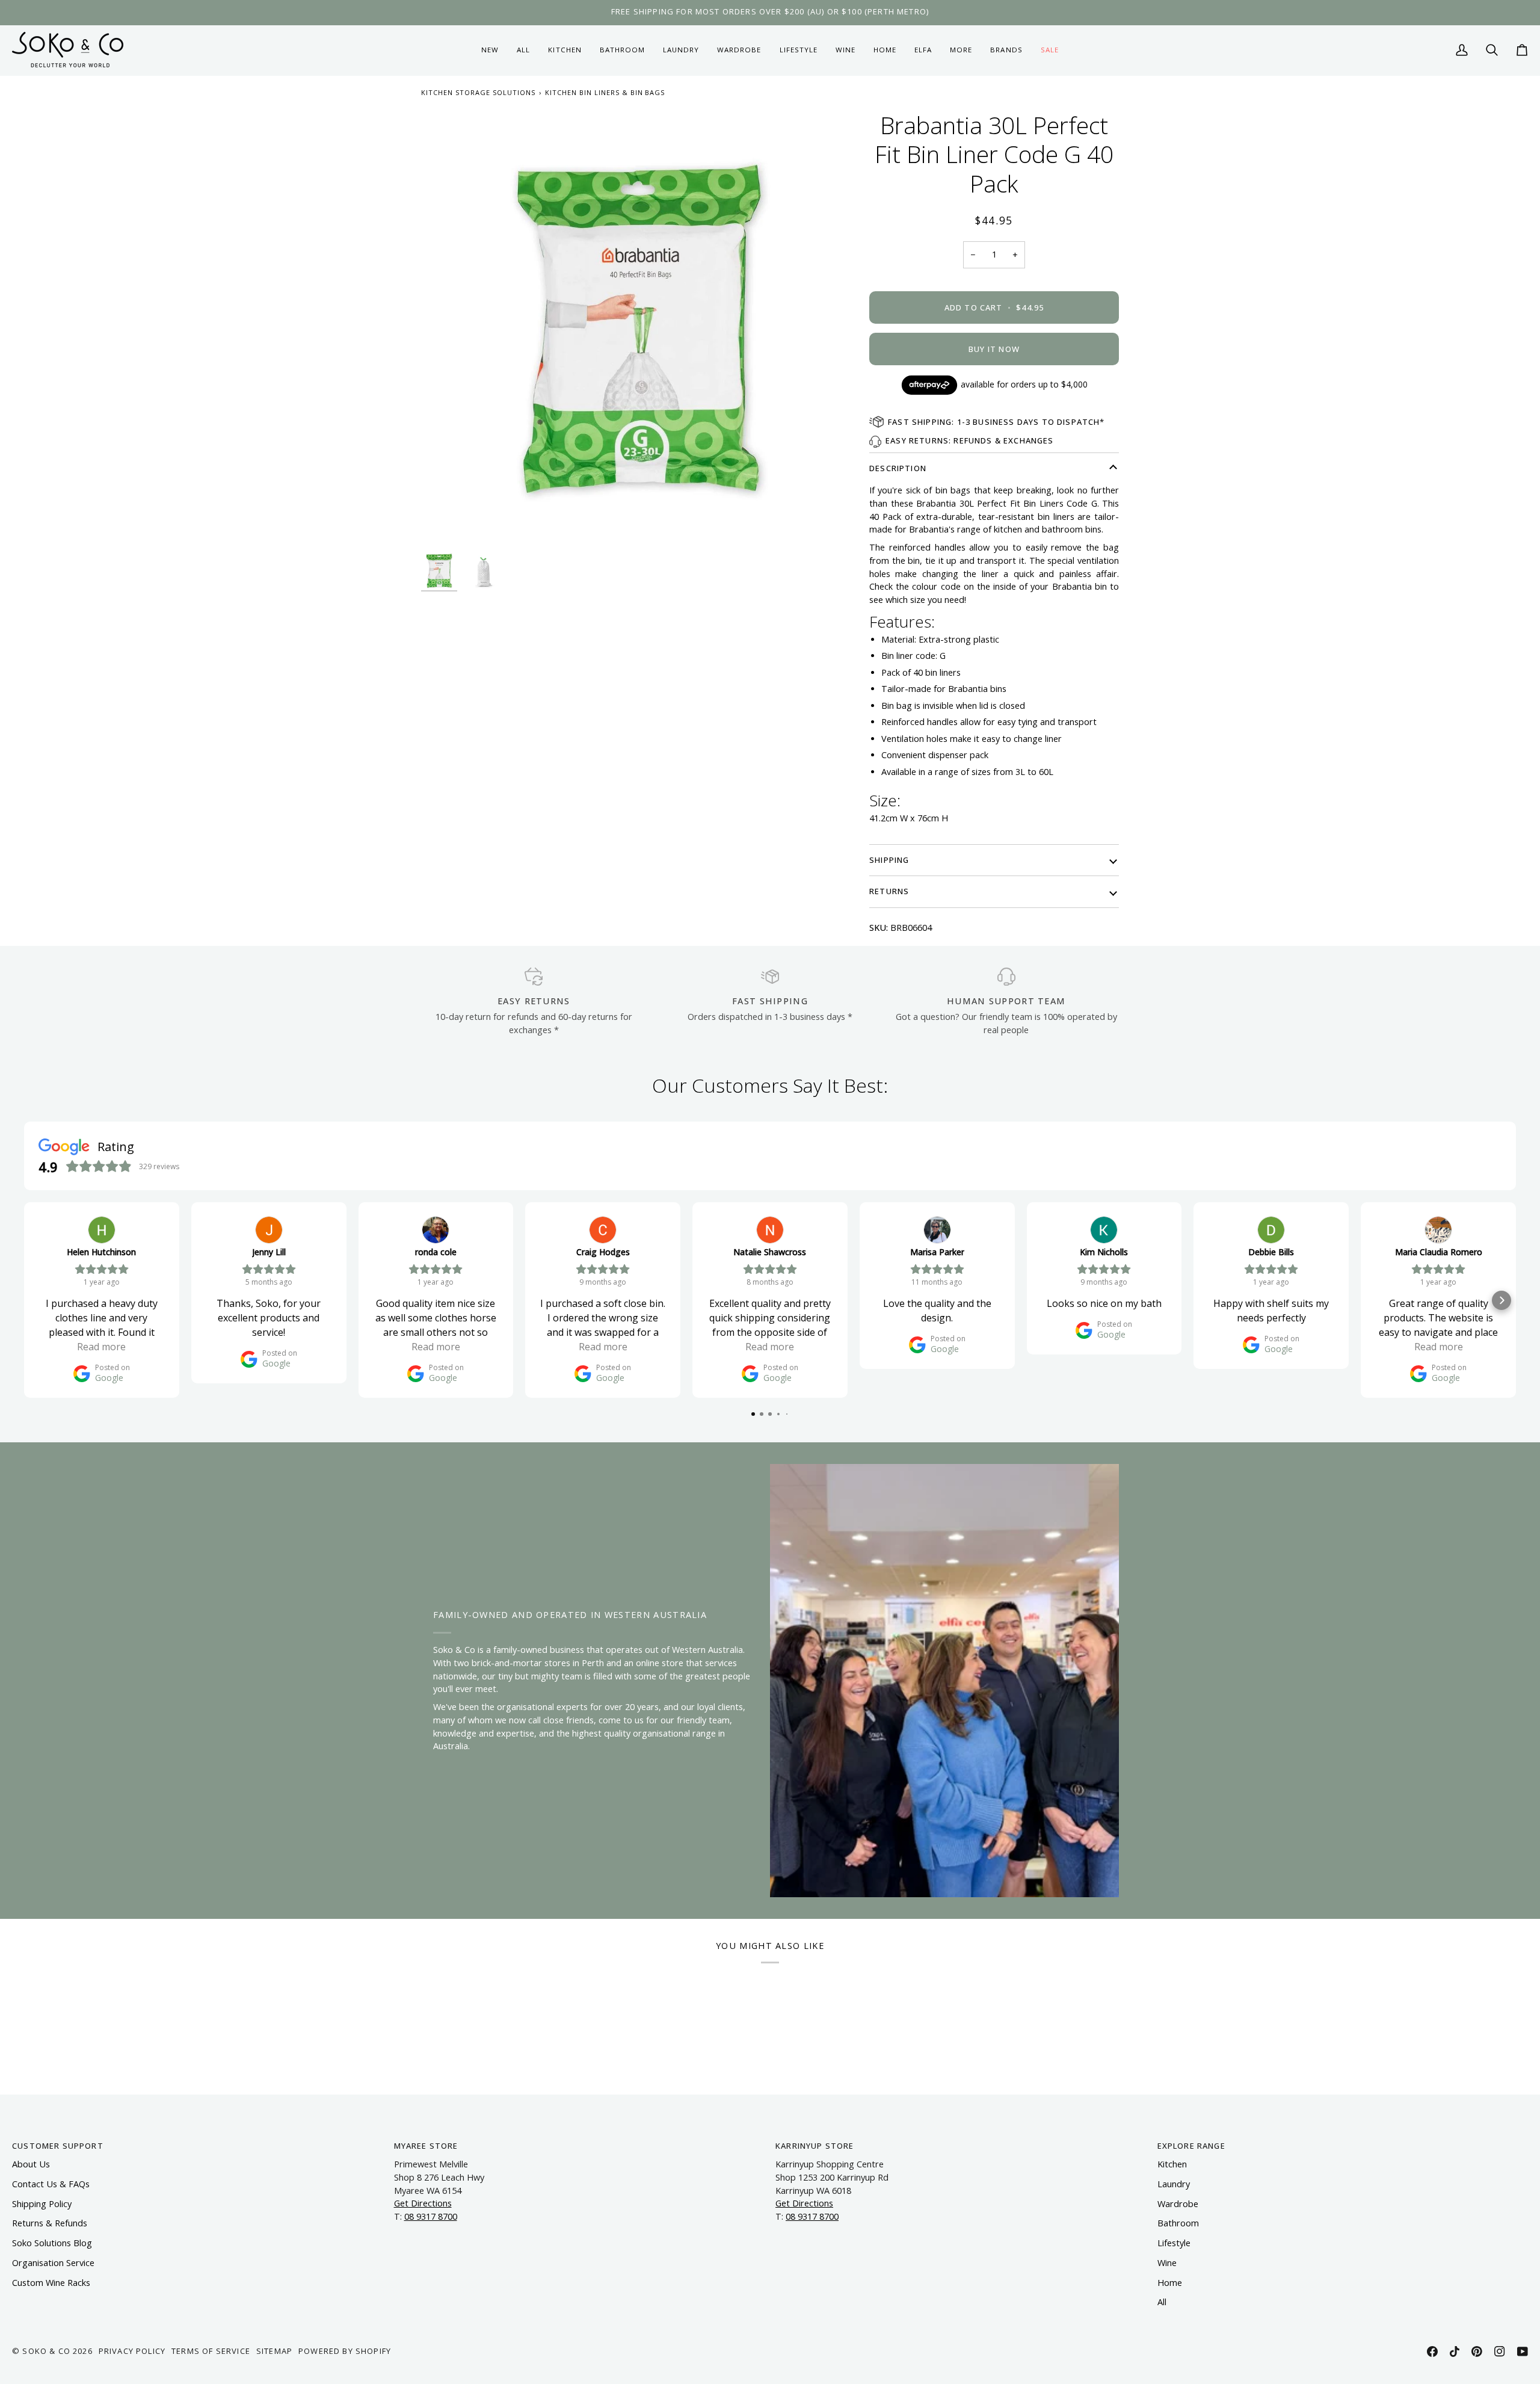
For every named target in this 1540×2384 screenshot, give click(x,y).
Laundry (1174, 2184)
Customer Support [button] (58, 2146)
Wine (1167, 2263)
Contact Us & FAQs (51, 2184)
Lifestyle (1174, 2243)
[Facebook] (1432, 2352)
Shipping (889, 860)
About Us (31, 2164)
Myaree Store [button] (426, 2146)
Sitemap (274, 2351)
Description (898, 468)
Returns (889, 891)
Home (1170, 2283)
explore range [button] (1191, 2146)
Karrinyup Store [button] (815, 2146)
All (1162, 2302)
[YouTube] (1523, 2352)
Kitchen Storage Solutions (478, 92)
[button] (565, 50)
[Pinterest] (1477, 2352)
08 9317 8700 (431, 2216)
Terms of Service (211, 2351)
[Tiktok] (1455, 2352)
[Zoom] (639, 329)
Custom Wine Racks (51, 2283)
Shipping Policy (42, 2204)
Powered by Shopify (345, 2351)
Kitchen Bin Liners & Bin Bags (605, 92)
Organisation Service (53, 2263)
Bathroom (1178, 2223)
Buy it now (994, 349)
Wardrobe (1178, 2204)
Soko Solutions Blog (52, 2243)
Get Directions (423, 2203)
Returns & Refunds (50, 2223)
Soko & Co (46, 2351)
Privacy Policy (132, 2351)
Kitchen (1172, 2164)
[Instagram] (1500, 2352)
